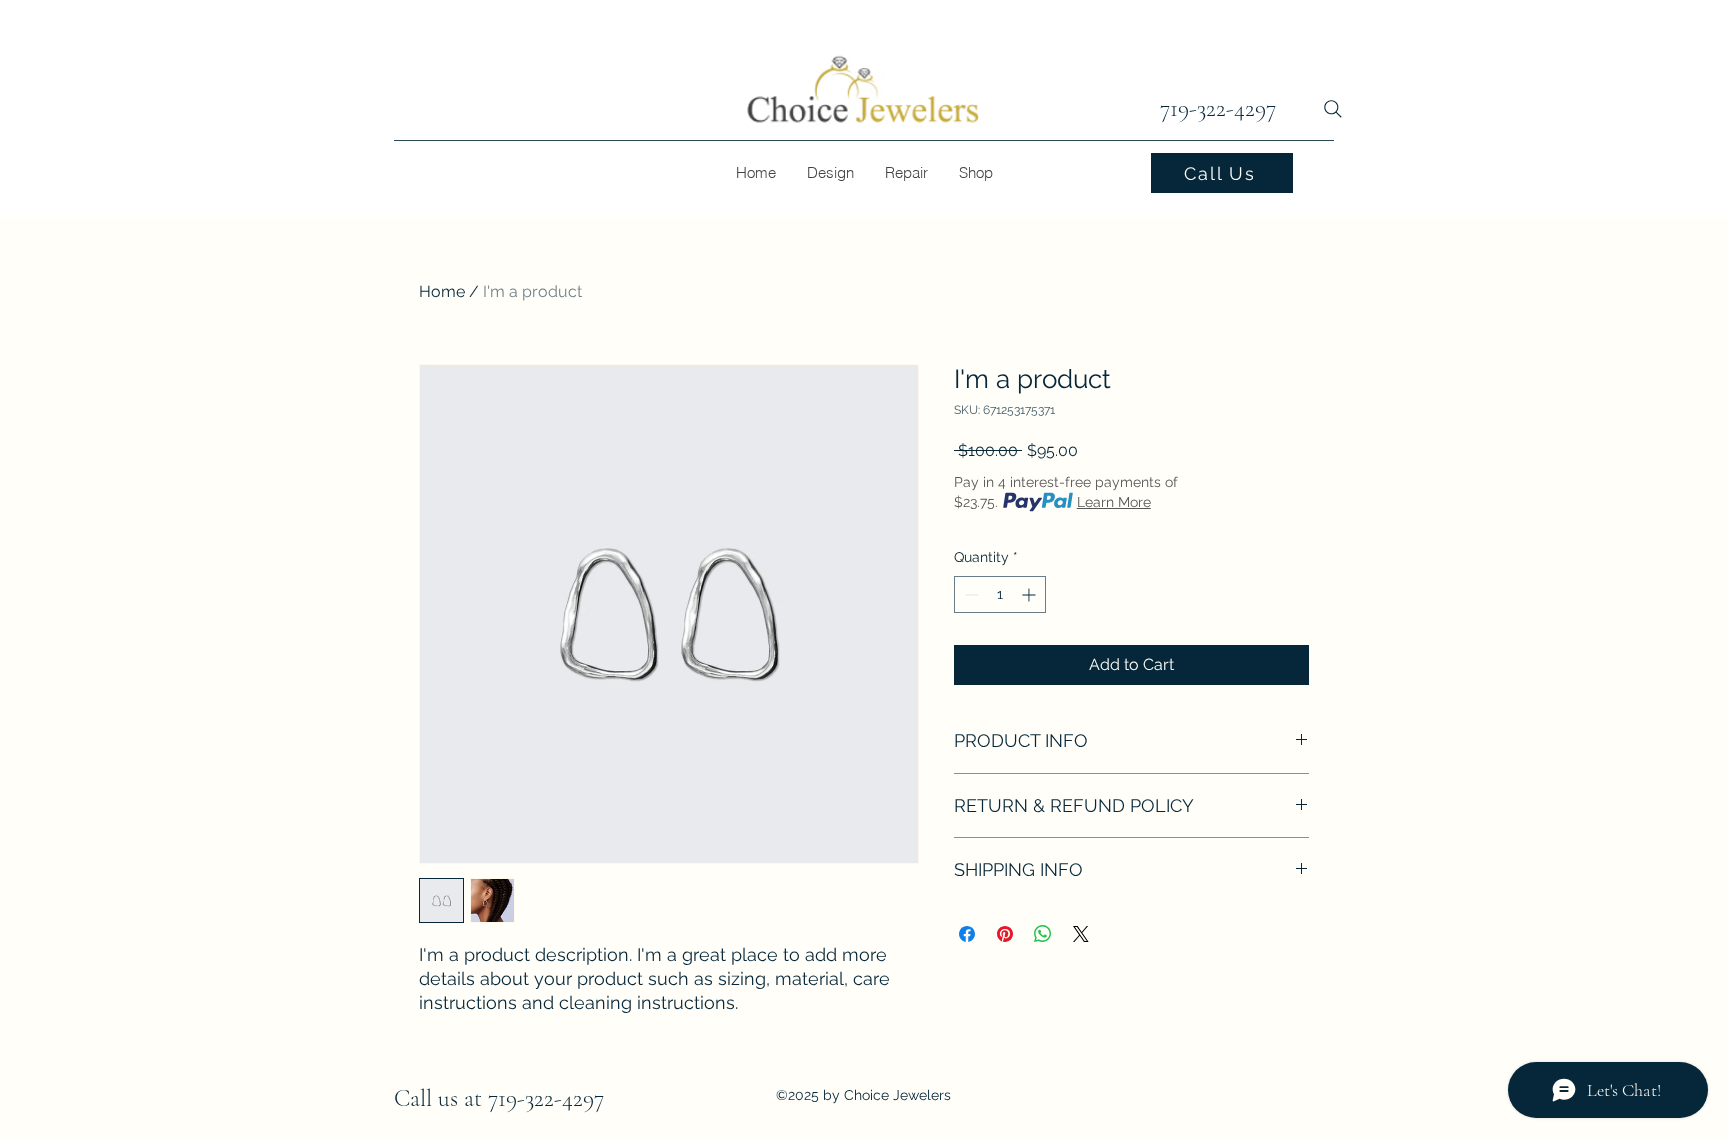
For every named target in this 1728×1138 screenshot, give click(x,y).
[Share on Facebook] (967, 934)
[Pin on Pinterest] (1005, 934)
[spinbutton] (1000, 594)
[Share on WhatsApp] (1043, 934)
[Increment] (1030, 594)
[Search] (1333, 109)
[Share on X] (1081, 934)
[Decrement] (969, 594)
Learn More (1114, 502)
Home (442, 291)
